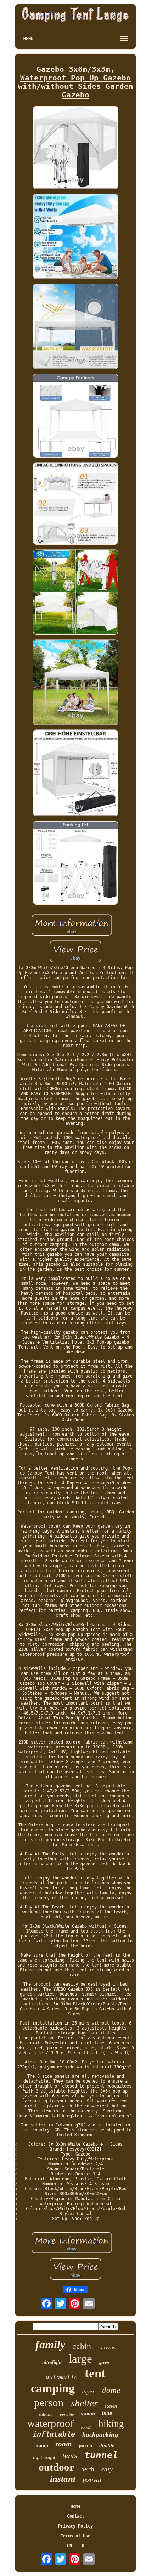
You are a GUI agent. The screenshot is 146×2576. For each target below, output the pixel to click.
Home (75, 2506)
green (104, 2363)
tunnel (101, 2455)
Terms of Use (75, 2536)
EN (69, 2546)
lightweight (44, 2457)
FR (82, 2546)
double (107, 2445)
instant (63, 2479)
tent (95, 2373)
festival (92, 2480)
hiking (111, 2424)
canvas (107, 2347)
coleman (46, 2414)
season (111, 2406)
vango (88, 2414)
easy (107, 2469)
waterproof (50, 2423)
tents (70, 2455)
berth (88, 2469)
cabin (82, 2346)
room (63, 2444)
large (80, 2359)
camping (53, 2388)
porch (85, 2445)
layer (88, 2391)
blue (107, 2413)
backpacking (100, 2435)
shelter (84, 2403)
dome (111, 2390)
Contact (76, 2516)
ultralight (52, 2362)
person (49, 2402)
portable (67, 2414)
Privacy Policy (75, 2526)
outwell (86, 2428)
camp (42, 2446)
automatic (62, 2377)
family (50, 2345)
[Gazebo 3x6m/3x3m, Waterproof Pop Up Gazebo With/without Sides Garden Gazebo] (75, 148)
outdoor (56, 2467)
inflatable (54, 2435)
